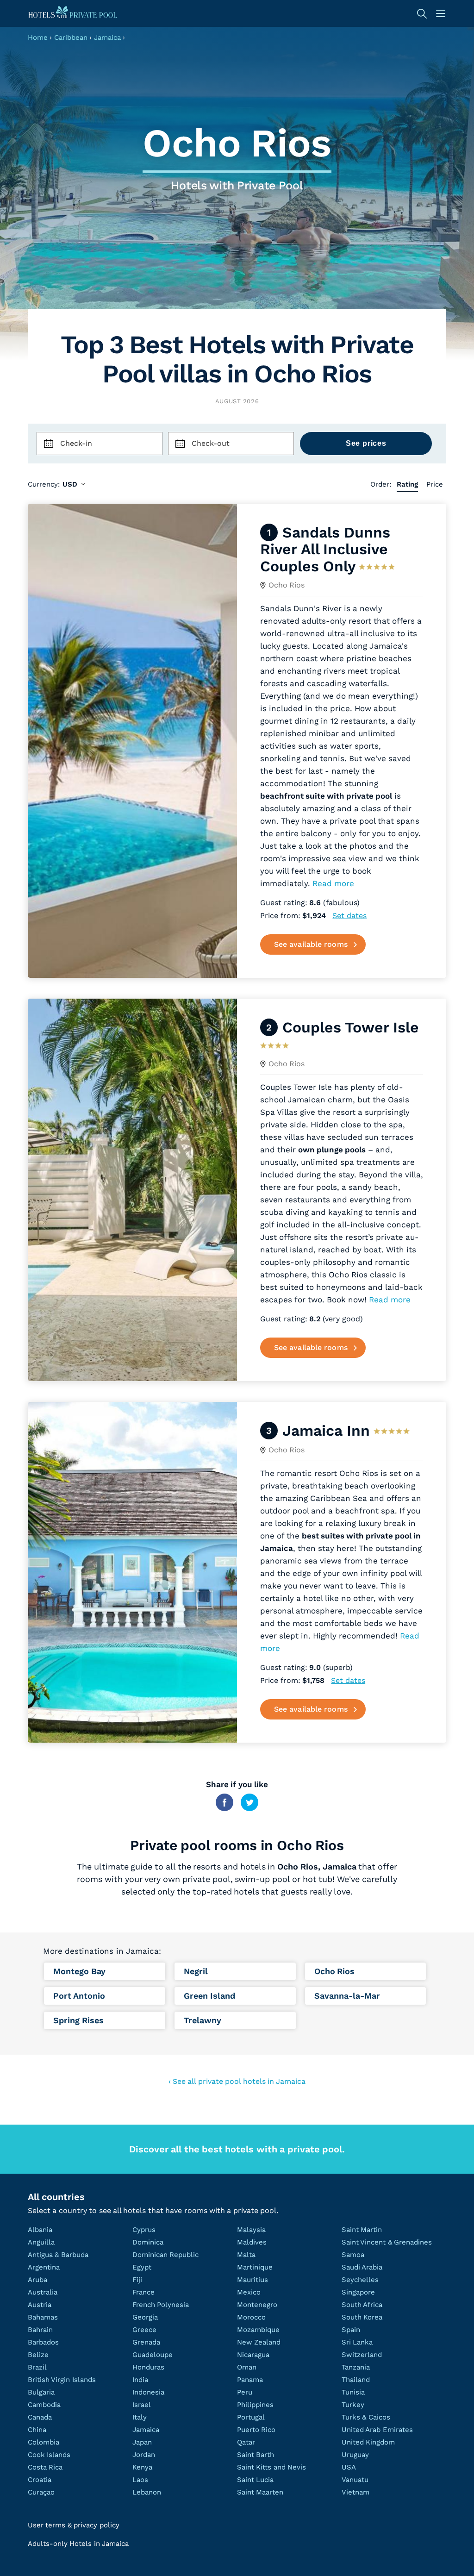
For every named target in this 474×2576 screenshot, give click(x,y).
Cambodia (44, 2405)
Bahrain (40, 2330)
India (140, 2380)
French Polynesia (161, 2305)
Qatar (246, 2442)
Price (435, 484)
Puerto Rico (256, 2430)
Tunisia (353, 2392)
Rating (407, 484)
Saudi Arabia (362, 2267)
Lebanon (147, 2492)
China (37, 2430)
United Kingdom (368, 2442)
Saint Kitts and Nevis (271, 2467)
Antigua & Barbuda (58, 2255)
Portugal (251, 2417)
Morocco (251, 2317)
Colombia (44, 2442)
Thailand (356, 2380)
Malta (246, 2255)
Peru (245, 2392)
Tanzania (356, 2367)
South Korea (362, 2317)
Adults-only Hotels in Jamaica (78, 2544)
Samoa (353, 2255)
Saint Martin (362, 2230)
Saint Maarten (260, 2492)
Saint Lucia (255, 2480)
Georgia (145, 2317)
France (143, 2292)
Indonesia (148, 2392)
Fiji (137, 2280)
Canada (40, 2417)
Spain (351, 2330)
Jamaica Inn (326, 1431)
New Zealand (259, 2342)
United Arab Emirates (377, 2430)
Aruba (37, 2280)
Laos (140, 2480)
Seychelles (360, 2280)
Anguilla (41, 2242)
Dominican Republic (165, 2255)
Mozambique (258, 2330)
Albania (40, 2230)
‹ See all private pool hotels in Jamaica (237, 2081)
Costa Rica (45, 2467)
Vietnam (355, 2492)
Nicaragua (253, 2355)
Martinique (255, 2267)
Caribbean (71, 38)
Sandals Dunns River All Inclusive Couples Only (325, 549)
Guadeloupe (153, 2355)
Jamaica (107, 38)
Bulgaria (41, 2392)
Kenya (142, 2467)
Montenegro (257, 2305)
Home (38, 38)
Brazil (37, 2367)
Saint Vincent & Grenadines (387, 2242)
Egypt (142, 2267)
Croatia (40, 2480)
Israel (142, 2405)
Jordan (144, 2455)
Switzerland (362, 2355)
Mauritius (253, 2280)
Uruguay (355, 2455)
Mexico (249, 2292)
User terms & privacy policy (74, 2525)
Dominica (148, 2242)
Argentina (44, 2267)
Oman (247, 2367)
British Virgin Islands (62, 2380)
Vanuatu (355, 2480)
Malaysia (251, 2230)
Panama (250, 2380)
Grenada (146, 2342)
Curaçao (41, 2492)
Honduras (148, 2367)
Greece (144, 2330)
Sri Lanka (357, 2342)
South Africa (362, 2305)
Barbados (43, 2342)
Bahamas (43, 2317)
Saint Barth (256, 2455)
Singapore (358, 2292)
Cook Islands (49, 2455)
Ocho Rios (287, 585)
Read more (333, 883)
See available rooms (311, 944)
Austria (40, 2305)
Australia (43, 2292)
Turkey (353, 2405)
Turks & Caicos (366, 2417)
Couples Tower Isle (351, 1027)
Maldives (252, 2242)
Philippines (255, 2405)
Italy (140, 2417)
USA (349, 2467)
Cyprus (144, 2230)
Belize (38, 2355)
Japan (142, 2442)
